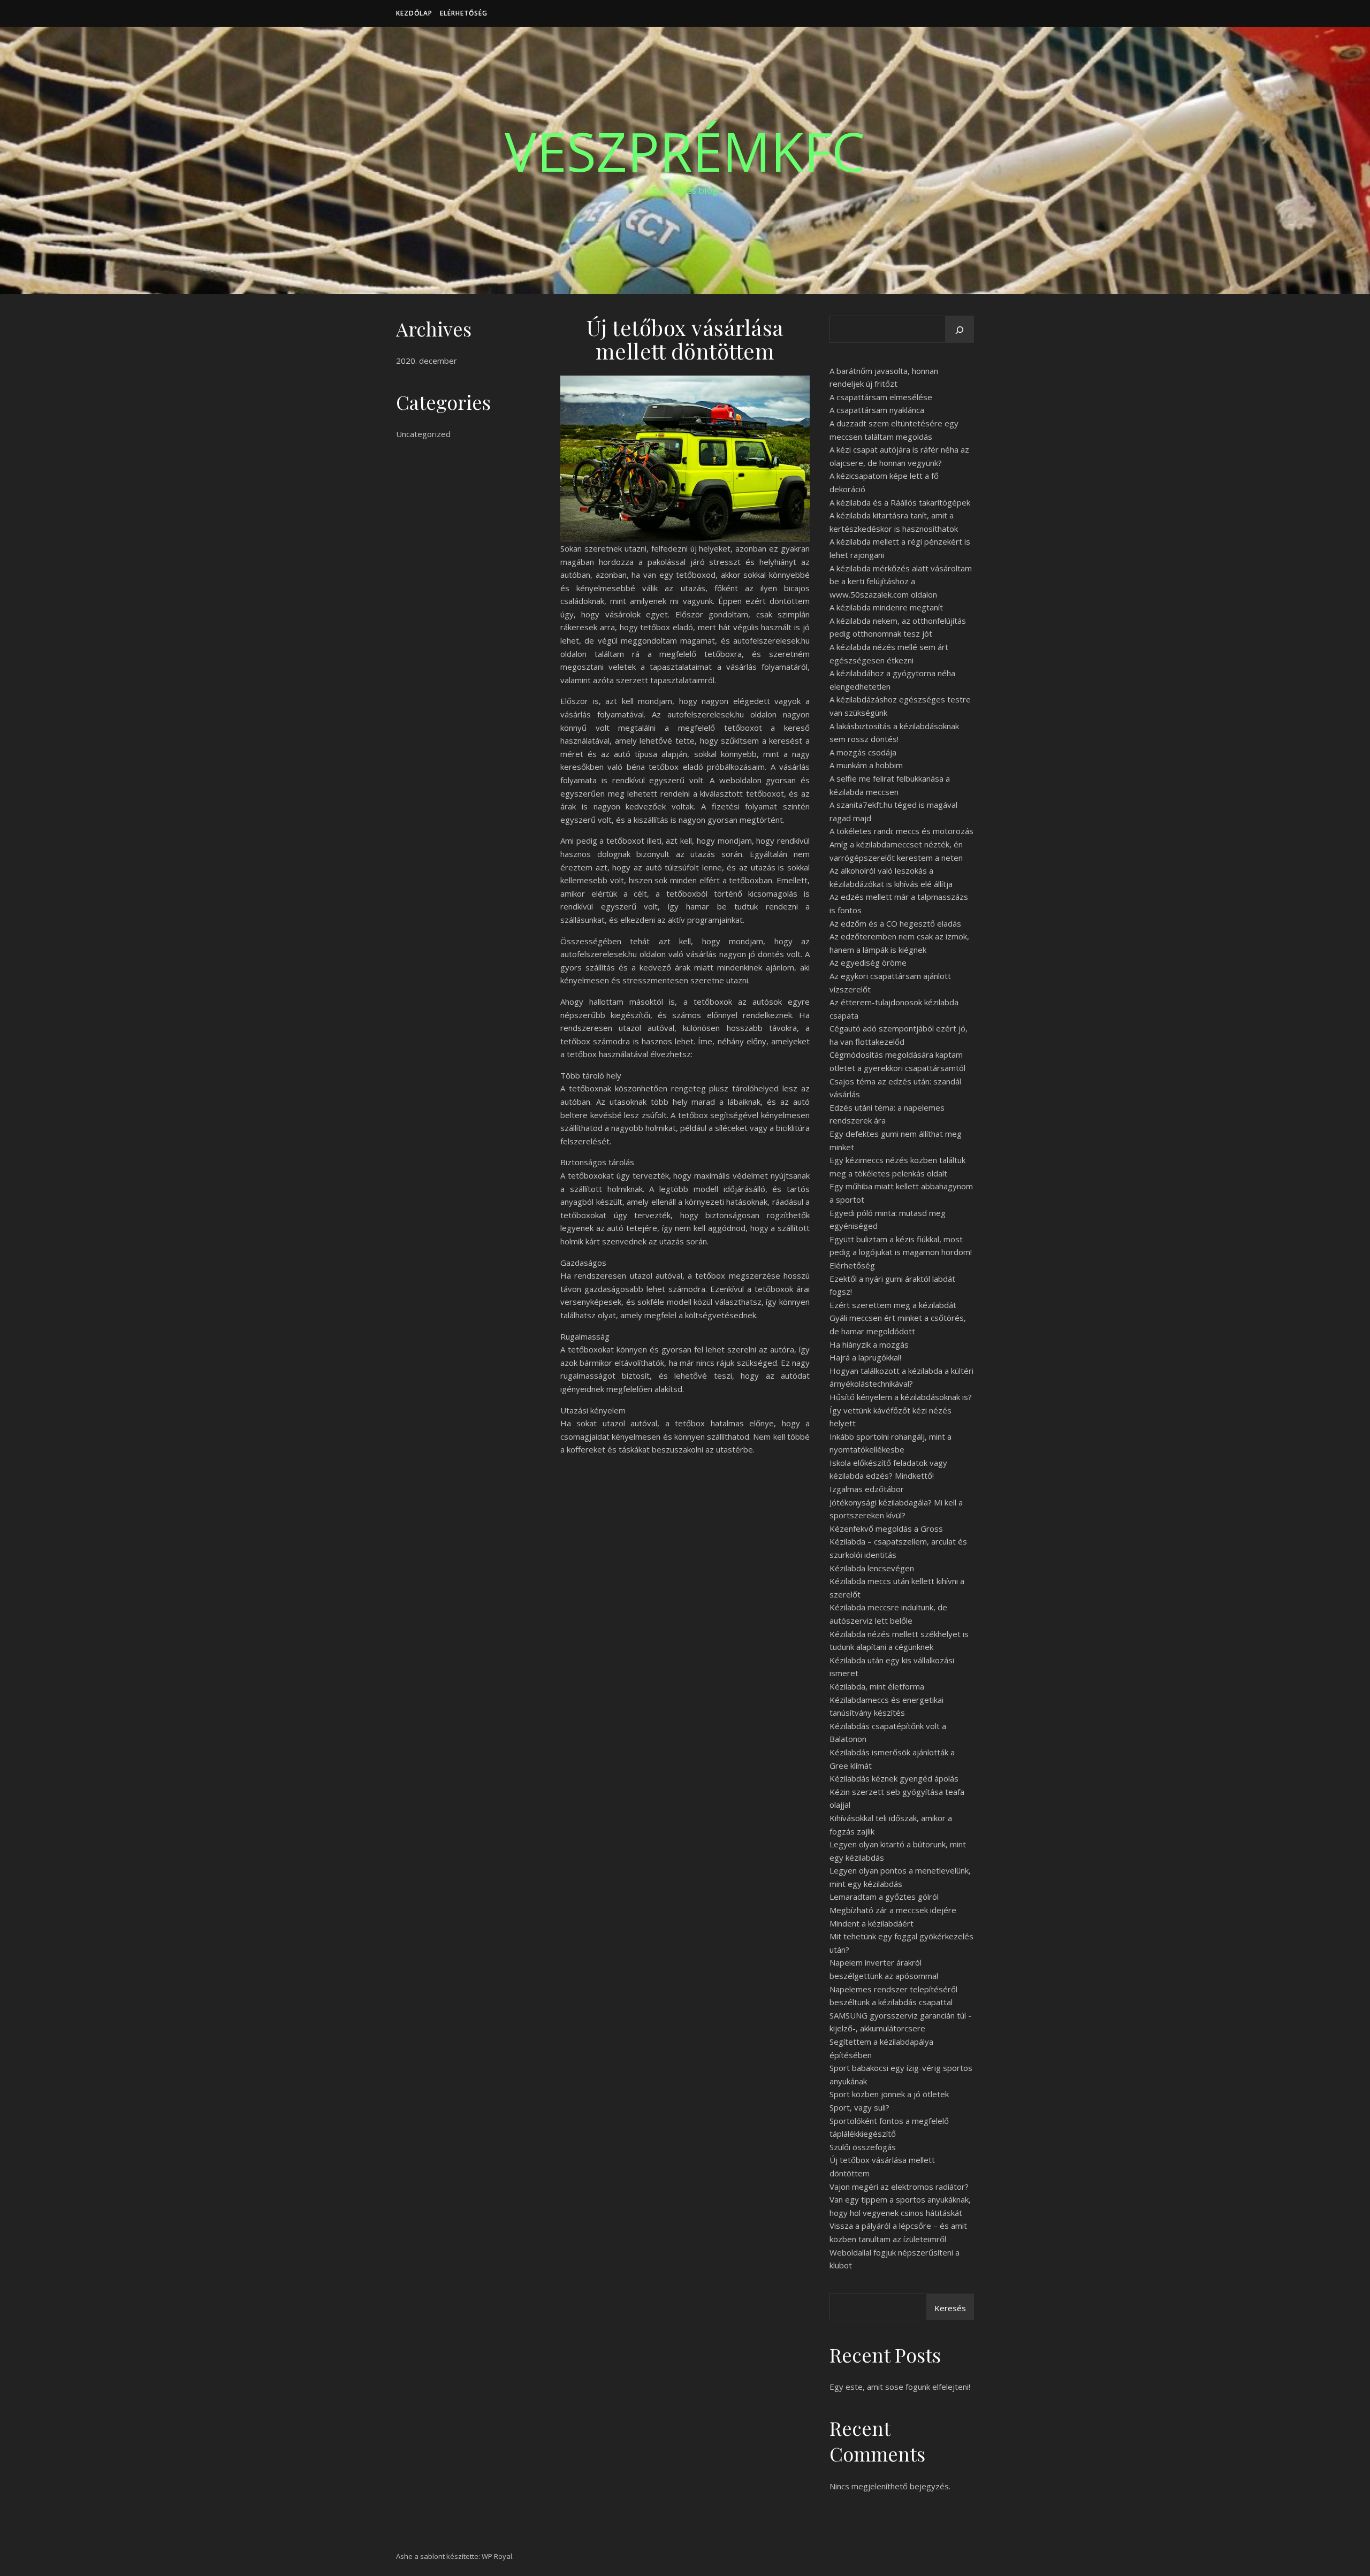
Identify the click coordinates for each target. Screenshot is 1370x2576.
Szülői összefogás (863, 2147)
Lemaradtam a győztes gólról (884, 1897)
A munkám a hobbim (866, 765)
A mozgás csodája (863, 752)
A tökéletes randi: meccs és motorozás (901, 831)
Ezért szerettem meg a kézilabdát (893, 1305)
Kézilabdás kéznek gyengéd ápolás (894, 1778)
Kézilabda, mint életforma (877, 1686)
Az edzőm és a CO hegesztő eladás (895, 923)
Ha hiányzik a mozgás (869, 1344)
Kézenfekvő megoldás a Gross (886, 1528)
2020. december (427, 361)
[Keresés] (960, 330)
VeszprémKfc (685, 151)
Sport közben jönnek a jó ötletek (889, 2094)
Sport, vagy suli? (859, 2107)
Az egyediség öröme (868, 962)
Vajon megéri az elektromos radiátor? (899, 2187)
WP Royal (497, 2556)
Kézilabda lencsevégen (872, 1568)
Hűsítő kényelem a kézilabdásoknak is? (901, 1397)
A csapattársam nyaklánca (877, 410)
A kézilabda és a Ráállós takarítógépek (900, 502)
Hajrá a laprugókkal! (865, 1357)
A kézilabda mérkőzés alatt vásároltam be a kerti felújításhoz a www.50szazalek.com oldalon (901, 581)
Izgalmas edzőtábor (867, 1489)
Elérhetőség (464, 13)
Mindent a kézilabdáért (872, 1923)
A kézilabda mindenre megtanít (886, 607)
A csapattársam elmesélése (881, 397)
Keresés (950, 2308)
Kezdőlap (414, 13)
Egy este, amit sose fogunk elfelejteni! (900, 2387)
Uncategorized (423, 434)
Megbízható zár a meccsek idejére (893, 1910)
